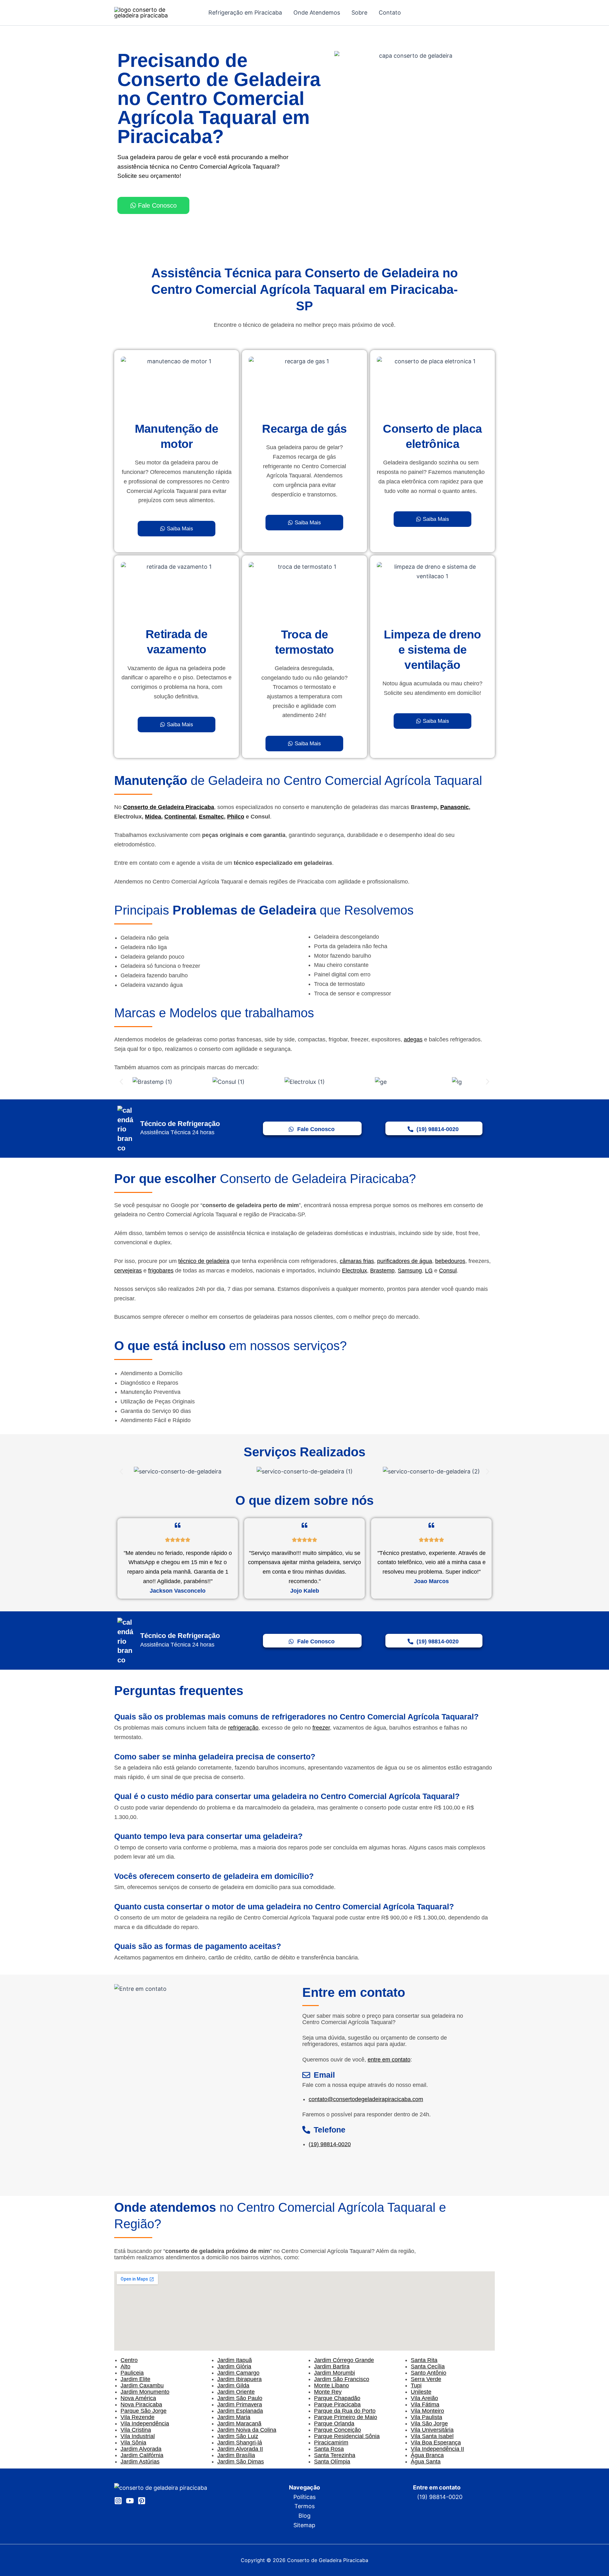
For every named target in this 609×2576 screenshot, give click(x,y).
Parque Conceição (337, 2430)
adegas (413, 1039)
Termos (304, 2506)
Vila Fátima (425, 2404)
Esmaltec (211, 817)
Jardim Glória (234, 2366)
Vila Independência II (437, 2449)
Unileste (421, 2392)
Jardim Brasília (236, 2455)
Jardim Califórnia (142, 2455)
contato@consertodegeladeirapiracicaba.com (366, 2099)
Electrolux (354, 1271)
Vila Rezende (138, 2417)
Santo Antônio (429, 2373)
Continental (180, 817)
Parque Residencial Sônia (347, 2436)
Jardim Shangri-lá (240, 2443)
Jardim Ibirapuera (239, 2379)
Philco (236, 817)
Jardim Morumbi (334, 2373)
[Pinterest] (142, 2501)
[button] (121, 1082)
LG (429, 1271)
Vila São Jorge (429, 2424)
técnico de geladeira (204, 1261)
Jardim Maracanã (239, 2424)
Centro (129, 2360)
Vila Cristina (136, 2430)
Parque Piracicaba (337, 2404)
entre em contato (389, 2060)
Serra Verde (426, 2379)
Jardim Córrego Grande (344, 2360)
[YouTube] (130, 2501)
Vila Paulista (426, 2417)
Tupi (416, 2385)
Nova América (138, 2398)
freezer (321, 1728)
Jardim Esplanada (240, 2411)
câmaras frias (357, 1261)
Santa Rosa (329, 2449)
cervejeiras (128, 1271)
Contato (390, 13)
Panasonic (455, 807)
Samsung (410, 1271)
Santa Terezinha (335, 2455)
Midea (153, 817)
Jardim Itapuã (235, 2360)
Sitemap (304, 2525)
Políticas (304, 2497)
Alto (125, 2366)
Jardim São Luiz (238, 2436)
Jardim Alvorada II (240, 2449)
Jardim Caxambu (142, 2385)
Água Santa (426, 2462)
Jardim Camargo (238, 2373)
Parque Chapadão (337, 2398)
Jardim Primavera (240, 2404)
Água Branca (427, 2455)
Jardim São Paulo (240, 2398)
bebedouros (450, 1261)
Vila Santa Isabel (432, 2436)
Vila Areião (424, 2398)
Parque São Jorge (144, 2411)
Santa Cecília (428, 2366)
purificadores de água (405, 1261)
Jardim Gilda (233, 2385)
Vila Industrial (138, 2436)
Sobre (359, 13)
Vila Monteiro (427, 2411)
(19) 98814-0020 (330, 2144)
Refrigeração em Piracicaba (245, 13)
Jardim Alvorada (141, 2449)
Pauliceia (132, 2373)
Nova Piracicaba (141, 2404)
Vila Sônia (133, 2443)
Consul (448, 1271)
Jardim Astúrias (140, 2462)
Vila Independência (145, 2424)
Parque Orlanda (334, 2424)
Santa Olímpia (332, 2462)
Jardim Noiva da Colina (247, 2430)
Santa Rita (424, 2360)
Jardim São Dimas (241, 2462)
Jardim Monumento (145, 2392)
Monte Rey (328, 2392)
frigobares (161, 1271)
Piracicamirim (331, 2443)
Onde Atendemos (317, 13)
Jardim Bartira (332, 2366)
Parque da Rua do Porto (345, 2411)
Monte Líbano (331, 2385)
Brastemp (382, 1271)
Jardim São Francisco (342, 2379)
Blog (304, 2516)
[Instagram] (118, 2501)
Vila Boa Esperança (436, 2443)
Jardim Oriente (236, 2392)
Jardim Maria (234, 2417)
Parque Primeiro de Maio (346, 2417)
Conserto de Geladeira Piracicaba (169, 807)
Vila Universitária (432, 2430)
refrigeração (243, 1728)
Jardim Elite (135, 2379)
